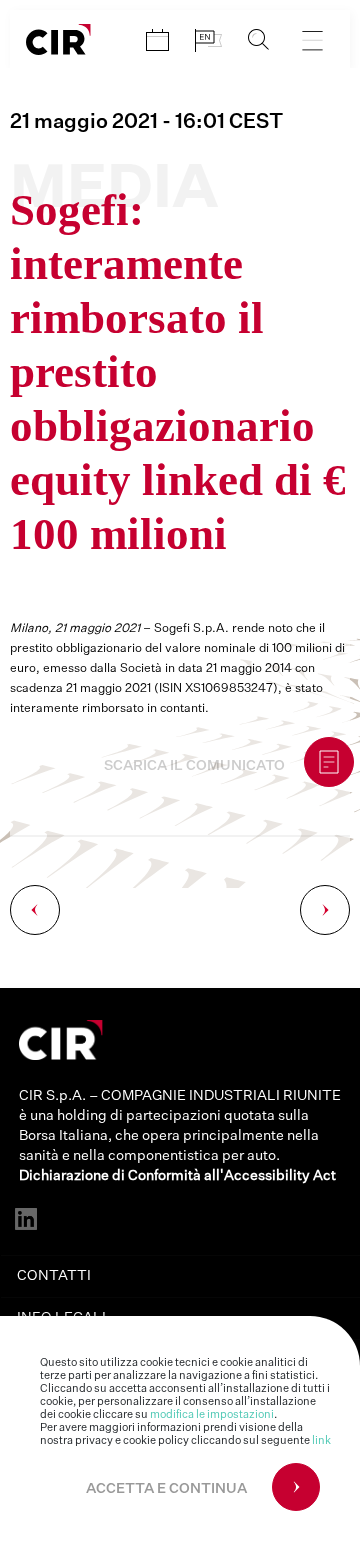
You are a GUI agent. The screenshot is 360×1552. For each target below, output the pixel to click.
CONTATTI (54, 1276)
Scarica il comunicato (194, 766)
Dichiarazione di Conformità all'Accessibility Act (177, 1176)
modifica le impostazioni (212, 1414)
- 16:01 (146, 122)
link (321, 1440)
